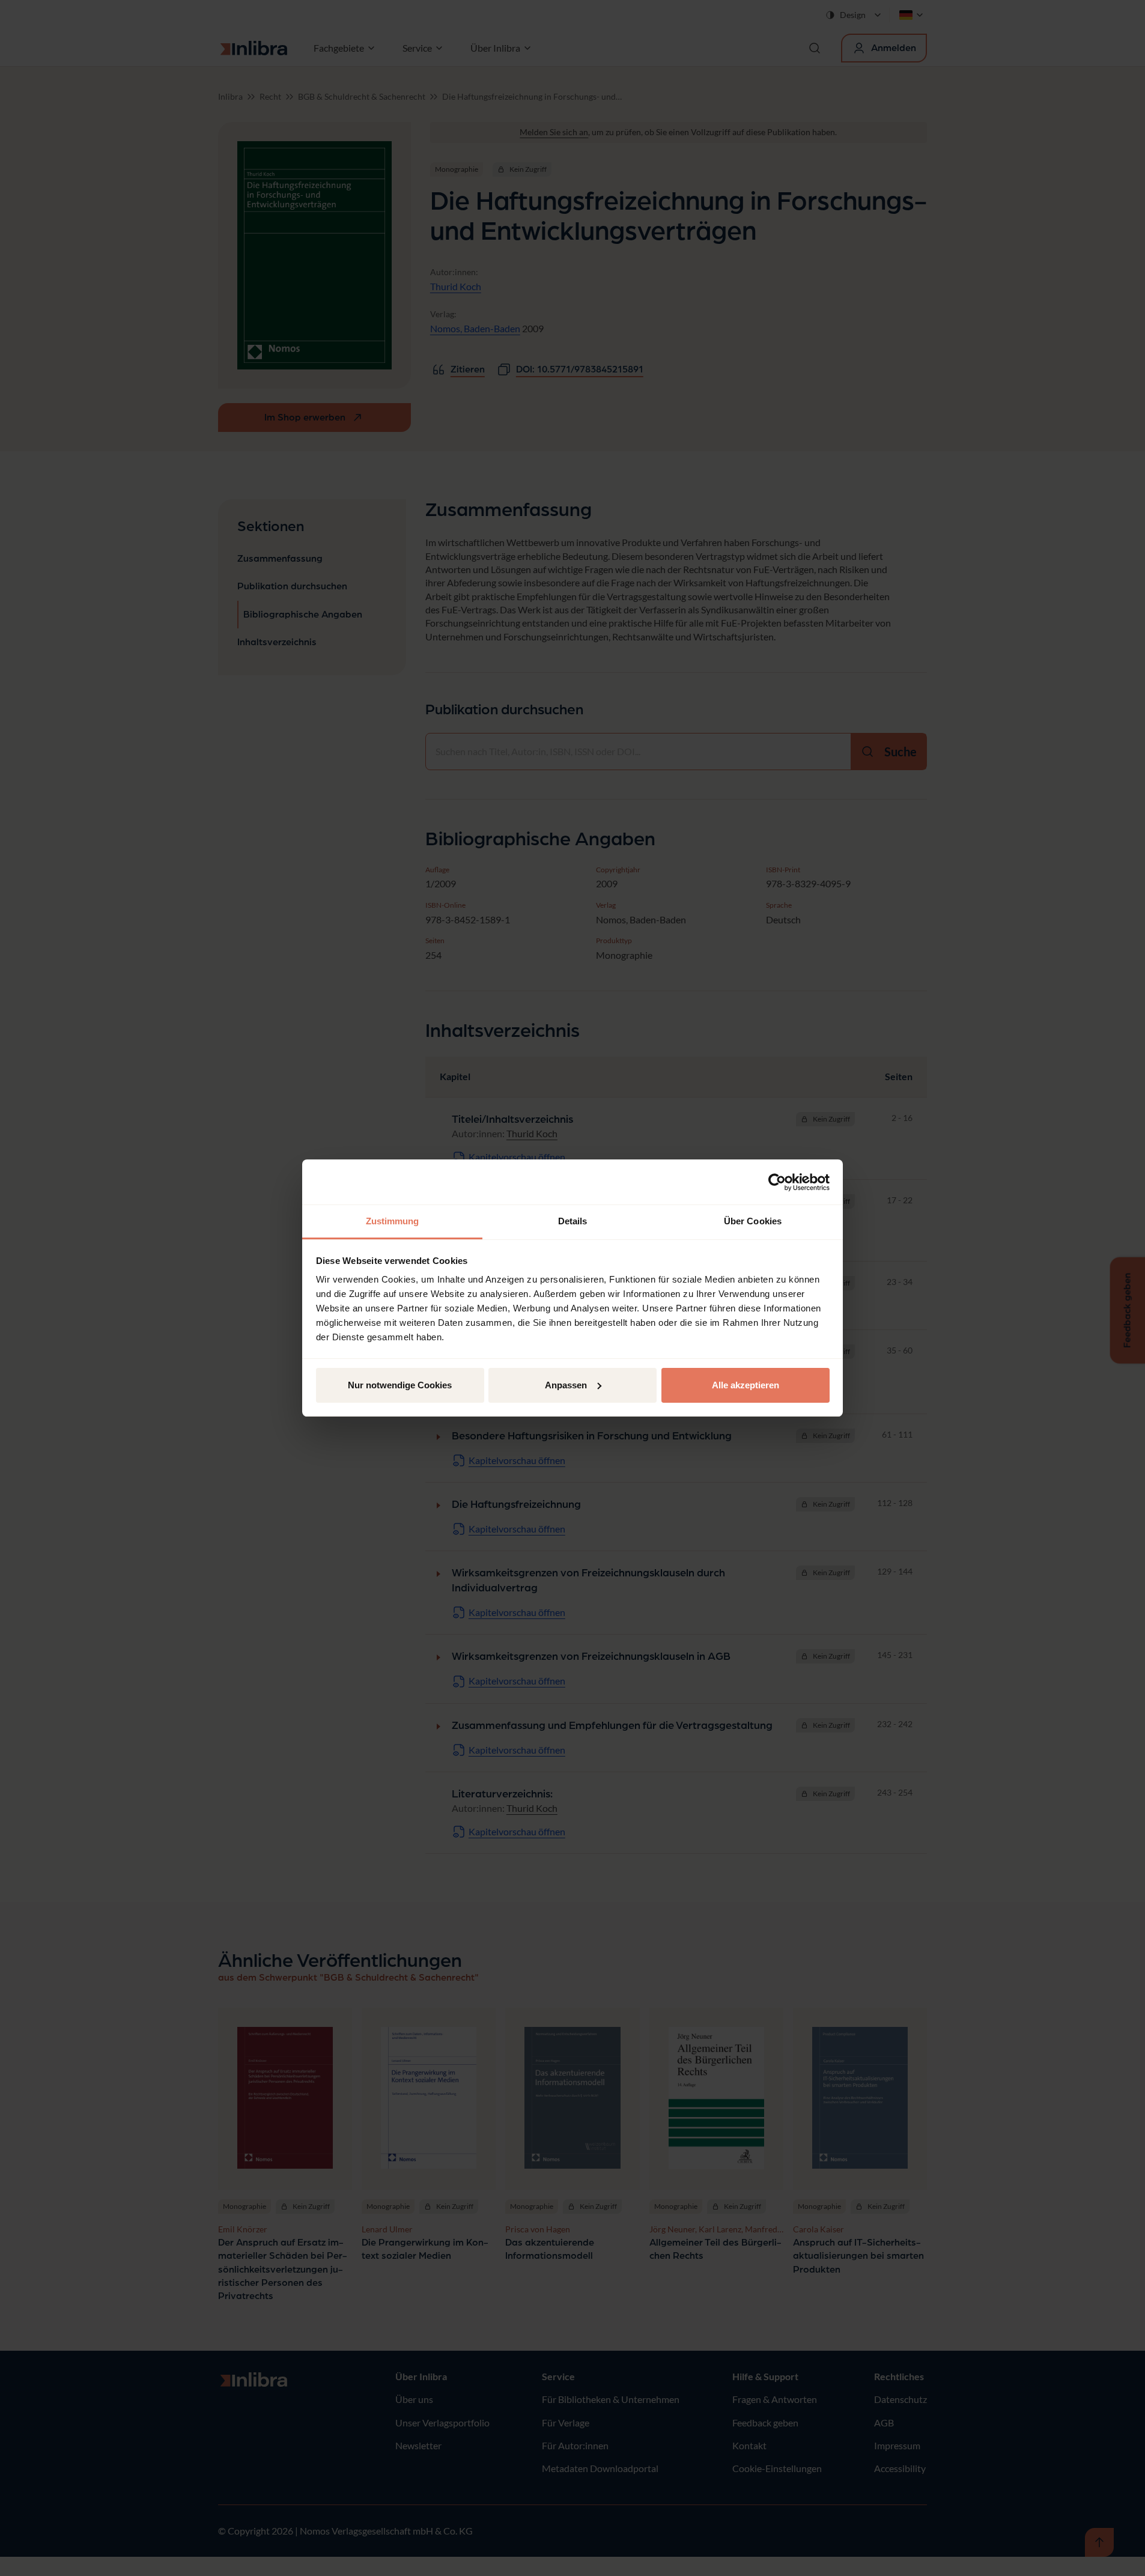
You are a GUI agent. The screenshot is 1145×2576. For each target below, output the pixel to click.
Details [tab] (573, 1221)
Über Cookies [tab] (753, 1221)
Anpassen (566, 1385)
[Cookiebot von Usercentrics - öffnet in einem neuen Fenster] (777, 1182)
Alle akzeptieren (746, 1385)
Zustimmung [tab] (393, 1221)
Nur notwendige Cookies (400, 1385)
